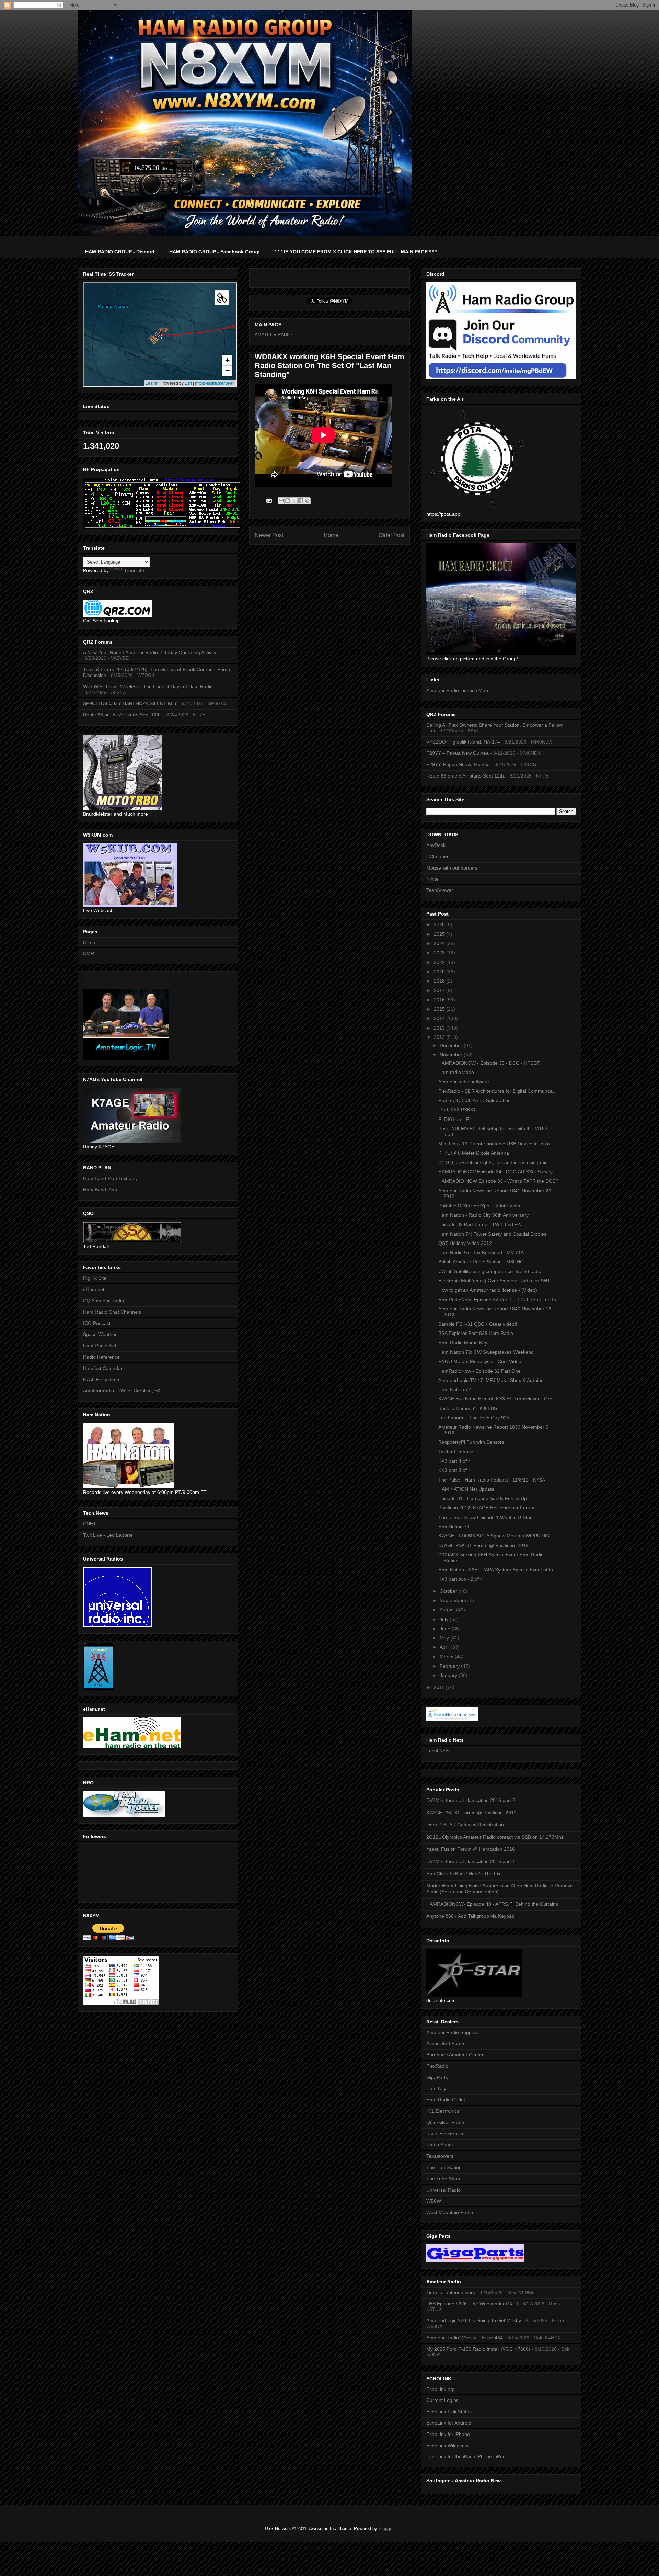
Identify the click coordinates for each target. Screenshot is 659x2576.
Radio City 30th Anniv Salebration (475, 1100)
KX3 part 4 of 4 (455, 1461)
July (445, 1619)
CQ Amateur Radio (103, 1301)
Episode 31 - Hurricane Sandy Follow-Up (483, 1498)
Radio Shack (440, 2145)
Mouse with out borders (452, 868)
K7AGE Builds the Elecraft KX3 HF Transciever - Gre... (497, 1399)
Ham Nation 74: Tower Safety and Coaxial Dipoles (492, 1234)
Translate (134, 570)
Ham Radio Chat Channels (112, 1312)
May (445, 1638)
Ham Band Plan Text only (110, 1178)
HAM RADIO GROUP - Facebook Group (215, 252)
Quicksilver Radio (445, 2122)
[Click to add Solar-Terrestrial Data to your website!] (162, 527)
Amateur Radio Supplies (453, 2032)
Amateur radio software (464, 1082)
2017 (440, 990)
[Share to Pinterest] (307, 501)
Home (331, 535)
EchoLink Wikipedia (447, 2446)
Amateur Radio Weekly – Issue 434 (465, 2338)
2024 (440, 943)
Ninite (432, 879)
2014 (440, 1018)
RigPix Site (95, 1278)
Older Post (391, 535)
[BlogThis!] (288, 501)
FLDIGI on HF (454, 1119)
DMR (89, 953)
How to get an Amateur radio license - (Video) (488, 1290)
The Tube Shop (443, 2179)
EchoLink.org (441, 2389)
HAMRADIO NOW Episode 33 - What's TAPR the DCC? (498, 1181)
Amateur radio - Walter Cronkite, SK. (123, 1391)
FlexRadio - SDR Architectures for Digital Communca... (498, 1091)
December (452, 1045)
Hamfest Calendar (103, 1368)
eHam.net (94, 1289)
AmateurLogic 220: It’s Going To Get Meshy (474, 2320)
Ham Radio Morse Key (463, 1343)
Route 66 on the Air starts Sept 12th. (123, 715)
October (449, 1591)
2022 (440, 962)
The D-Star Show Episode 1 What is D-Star (485, 1517)
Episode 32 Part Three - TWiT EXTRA (479, 1224)
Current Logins (442, 2400)
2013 (440, 1028)
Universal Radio (443, 2190)
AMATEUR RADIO (273, 335)
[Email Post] (269, 501)
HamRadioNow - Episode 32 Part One (479, 1371)
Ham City (436, 2088)
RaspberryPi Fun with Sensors (471, 1442)
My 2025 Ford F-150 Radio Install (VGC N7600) (478, 2349)
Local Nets (438, 1751)
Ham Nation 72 (455, 1389)
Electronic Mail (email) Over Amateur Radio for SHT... (496, 1281)
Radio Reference (101, 1357)
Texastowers (440, 2156)
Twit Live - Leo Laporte (108, 1535)
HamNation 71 (454, 1527)
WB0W (434, 2201)
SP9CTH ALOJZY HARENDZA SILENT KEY (130, 703)
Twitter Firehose (456, 1452)
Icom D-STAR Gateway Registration (465, 1825)
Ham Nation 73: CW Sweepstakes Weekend (486, 1352)
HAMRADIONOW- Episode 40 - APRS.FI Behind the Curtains (492, 1904)
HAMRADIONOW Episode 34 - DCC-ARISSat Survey (495, 1172)
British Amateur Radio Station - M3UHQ (481, 1262)
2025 (440, 934)
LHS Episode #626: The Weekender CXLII (472, 2304)
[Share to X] (294, 501)
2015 (440, 1009)
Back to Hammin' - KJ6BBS (468, 1408)
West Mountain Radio (450, 2212)
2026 (440, 924)
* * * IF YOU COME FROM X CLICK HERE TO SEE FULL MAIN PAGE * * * (356, 252)
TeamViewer (440, 890)
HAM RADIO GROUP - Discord (120, 252)
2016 (440, 1000)
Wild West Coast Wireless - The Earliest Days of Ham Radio (148, 686)
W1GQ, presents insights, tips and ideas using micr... (496, 1162)
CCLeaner (437, 856)
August (448, 1610)
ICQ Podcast (97, 1323)
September (452, 1600)
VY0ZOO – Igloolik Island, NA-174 (463, 742)
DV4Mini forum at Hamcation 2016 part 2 (471, 1800)
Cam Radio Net (100, 1346)
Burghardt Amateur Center (455, 2055)
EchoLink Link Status (449, 2412)
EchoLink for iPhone (448, 2434)
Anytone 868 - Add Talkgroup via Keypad (470, 1916)
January (449, 1675)
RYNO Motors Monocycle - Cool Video (480, 1361)
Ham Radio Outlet (446, 2100)
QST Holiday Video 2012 (465, 1243)
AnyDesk (436, 845)
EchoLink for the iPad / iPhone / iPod (466, 2456)
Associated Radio (445, 2043)
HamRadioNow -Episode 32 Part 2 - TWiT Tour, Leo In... (499, 1300)
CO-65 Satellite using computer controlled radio (490, 1271)
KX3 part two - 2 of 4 (461, 1579)
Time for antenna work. (451, 2292)
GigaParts (437, 2077)
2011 (440, 1687)
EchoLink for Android (449, 2423)
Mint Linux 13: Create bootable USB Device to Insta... (496, 1144)
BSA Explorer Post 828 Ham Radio (476, 1333)
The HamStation (444, 2167)
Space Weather (100, 1334)
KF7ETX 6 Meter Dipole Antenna (474, 1153)
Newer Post (269, 535)
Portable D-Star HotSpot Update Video (480, 1206)
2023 (440, 953)
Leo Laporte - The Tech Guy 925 (474, 1418)
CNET (90, 1524)
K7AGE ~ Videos (101, 1380)
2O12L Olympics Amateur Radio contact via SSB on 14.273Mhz (495, 1837)
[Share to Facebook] (301, 501)
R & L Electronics (445, 2134)
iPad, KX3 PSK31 (457, 1110)
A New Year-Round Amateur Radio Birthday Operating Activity (150, 652)
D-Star (90, 942)
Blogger (386, 2528)
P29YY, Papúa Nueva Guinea (458, 764)
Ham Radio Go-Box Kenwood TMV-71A (481, 1252)
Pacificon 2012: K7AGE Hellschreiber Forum (486, 1508)
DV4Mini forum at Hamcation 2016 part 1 (471, 1861)
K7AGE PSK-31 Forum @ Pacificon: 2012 (483, 1545)
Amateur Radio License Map (457, 690)
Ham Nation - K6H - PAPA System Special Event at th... (498, 1570)
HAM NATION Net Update (466, 1489)
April (445, 1647)
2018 (440, 981)
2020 (440, 972)
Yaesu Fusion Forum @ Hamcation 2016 (471, 1849)
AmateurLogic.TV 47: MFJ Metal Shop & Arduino (491, 1380)
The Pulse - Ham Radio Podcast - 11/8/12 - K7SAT (493, 1480)
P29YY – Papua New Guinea (458, 753)
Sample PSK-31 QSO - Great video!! (478, 1324)
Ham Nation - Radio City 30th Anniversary (483, 1215)
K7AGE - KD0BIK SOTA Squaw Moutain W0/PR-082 (494, 1536)
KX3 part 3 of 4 (455, 1470)
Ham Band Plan (100, 1190)
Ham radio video (456, 1072)
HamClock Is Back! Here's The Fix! (464, 1874)
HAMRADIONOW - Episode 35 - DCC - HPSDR (489, 1063)
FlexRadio (437, 2066)
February (450, 1666)
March (447, 1657)
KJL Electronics (443, 2111)
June (446, 1629)
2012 (440, 1037)
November (452, 1055)
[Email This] (281, 501)
